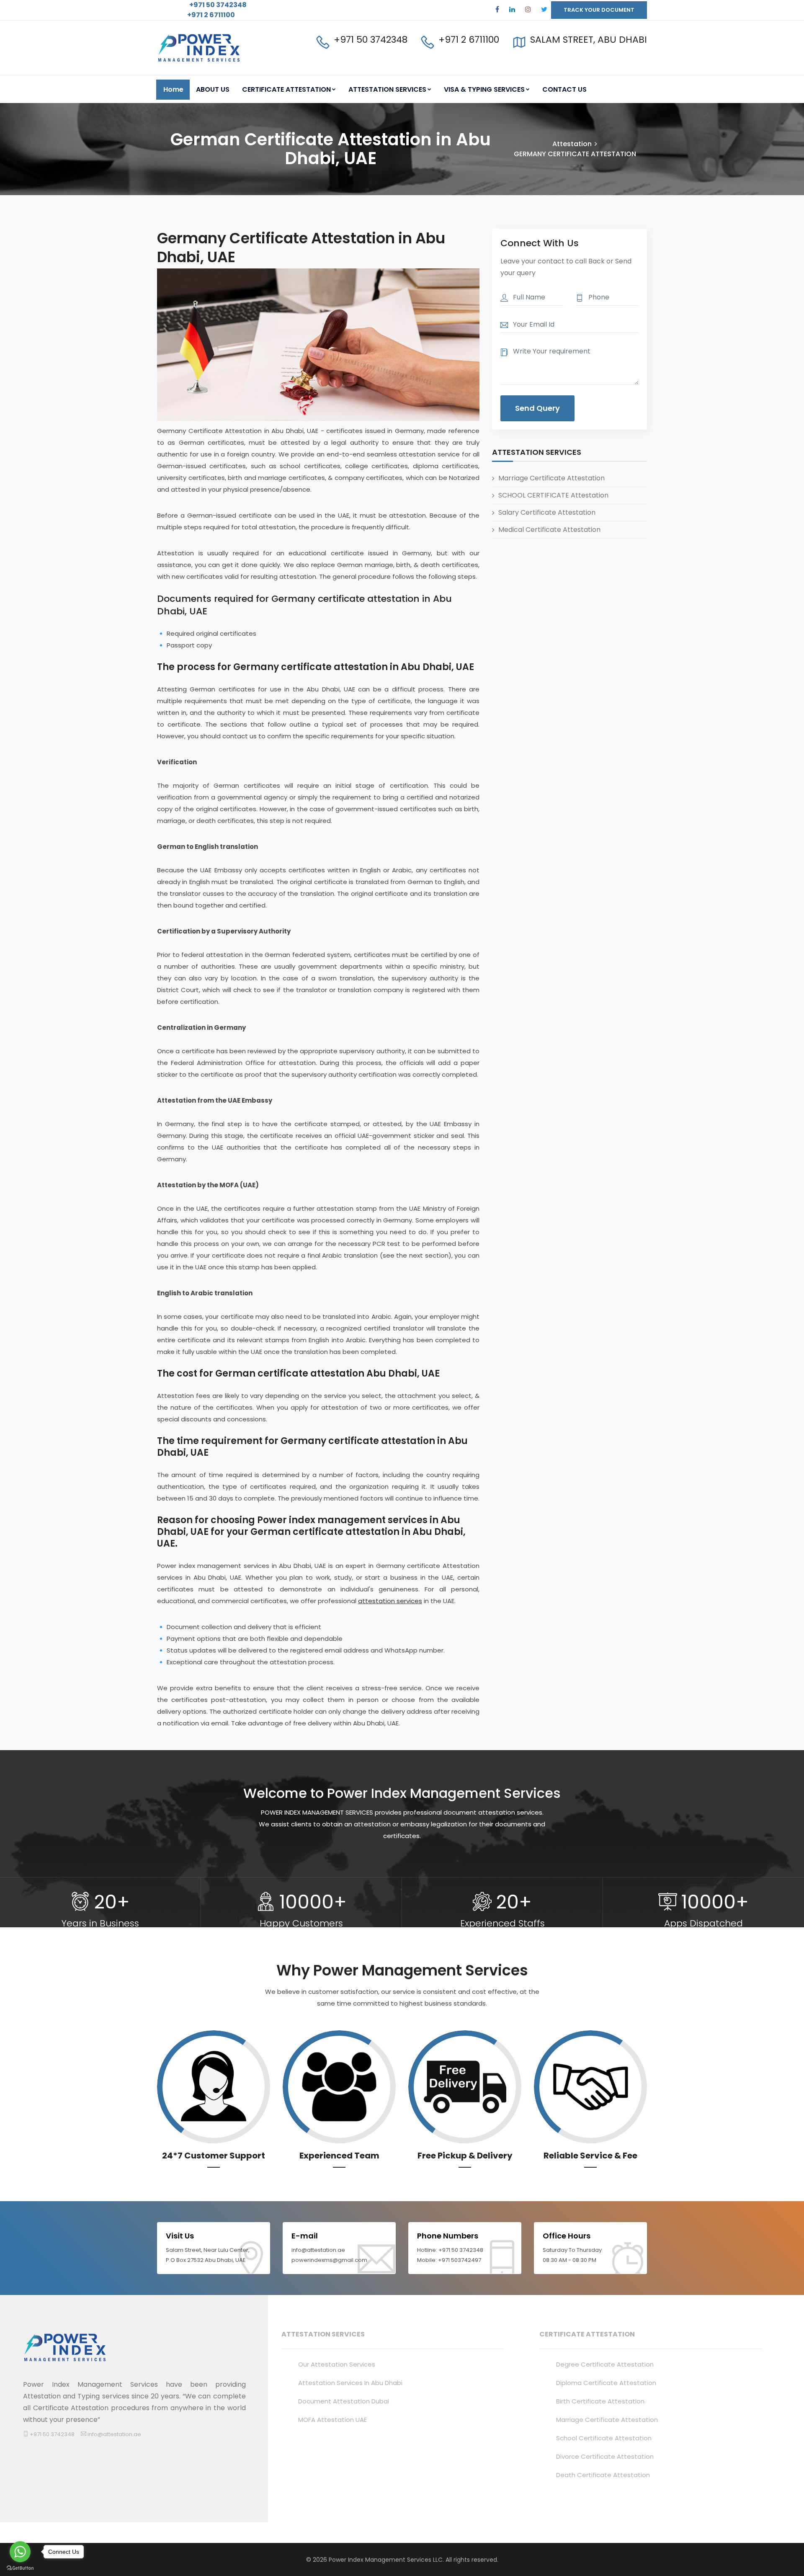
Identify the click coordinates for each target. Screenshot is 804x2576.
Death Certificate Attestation (603, 2475)
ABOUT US (213, 89)
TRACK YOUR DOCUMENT (599, 10)
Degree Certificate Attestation (605, 2364)
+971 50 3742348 (217, 5)
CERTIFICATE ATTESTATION (286, 89)
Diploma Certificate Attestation (606, 2383)
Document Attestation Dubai (344, 2401)
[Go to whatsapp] (20, 2552)
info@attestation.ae (114, 2434)
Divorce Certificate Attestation (605, 2456)
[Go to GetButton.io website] (20, 2568)
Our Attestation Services (337, 2364)
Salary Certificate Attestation (547, 512)
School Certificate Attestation (604, 2438)
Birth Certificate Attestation (600, 2401)
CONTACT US (564, 89)
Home (173, 89)
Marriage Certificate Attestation (551, 478)
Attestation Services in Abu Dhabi (350, 2383)
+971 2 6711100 (211, 15)
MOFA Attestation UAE (332, 2420)
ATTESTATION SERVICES (387, 89)
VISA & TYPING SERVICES (484, 89)
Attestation (572, 144)
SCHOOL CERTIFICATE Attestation (553, 495)
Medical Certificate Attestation (549, 529)
